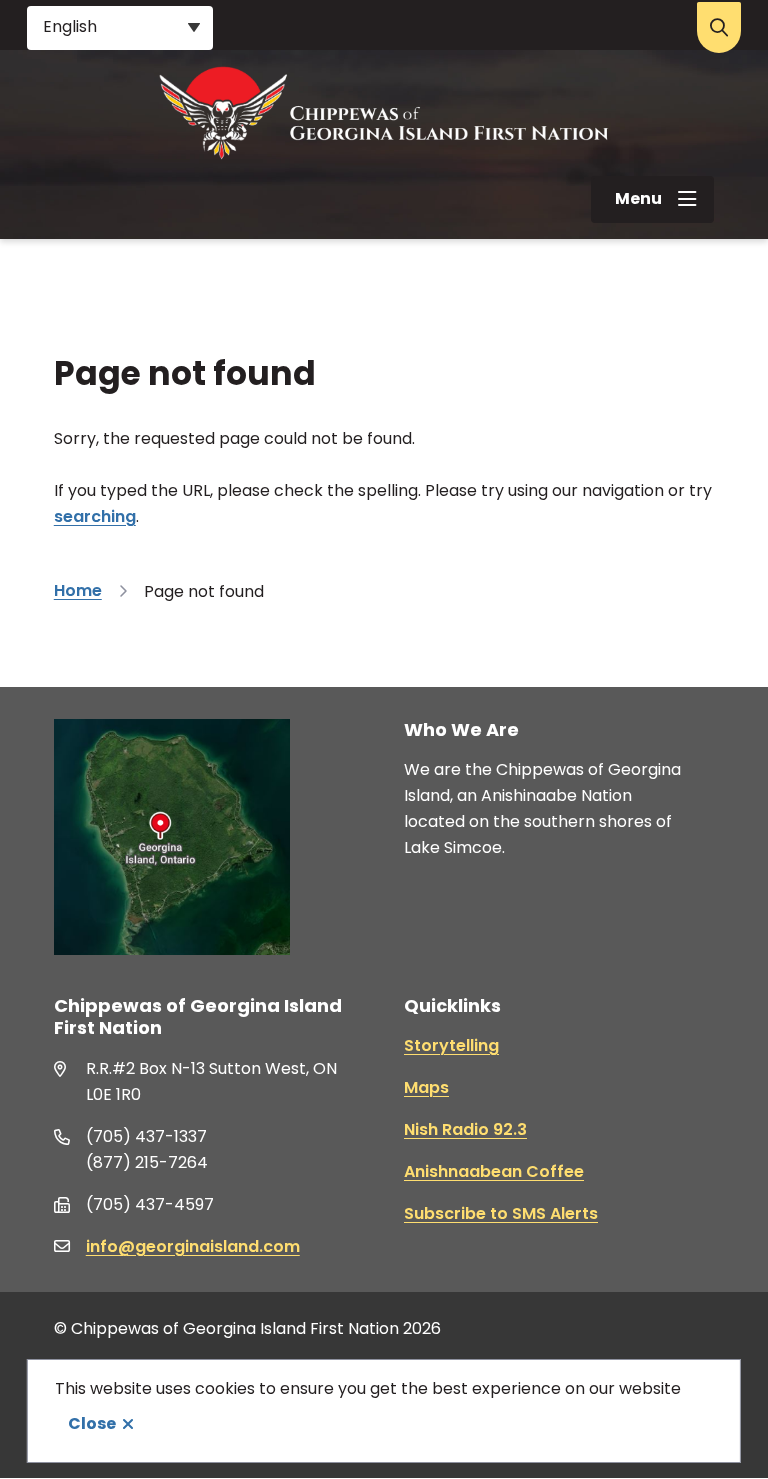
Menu (638, 198)
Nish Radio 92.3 (465, 1129)
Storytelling (451, 1045)
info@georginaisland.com (193, 1246)
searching (95, 516)
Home (78, 590)
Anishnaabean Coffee (494, 1171)
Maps (426, 1087)
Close (92, 1423)
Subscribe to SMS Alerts (501, 1213)
